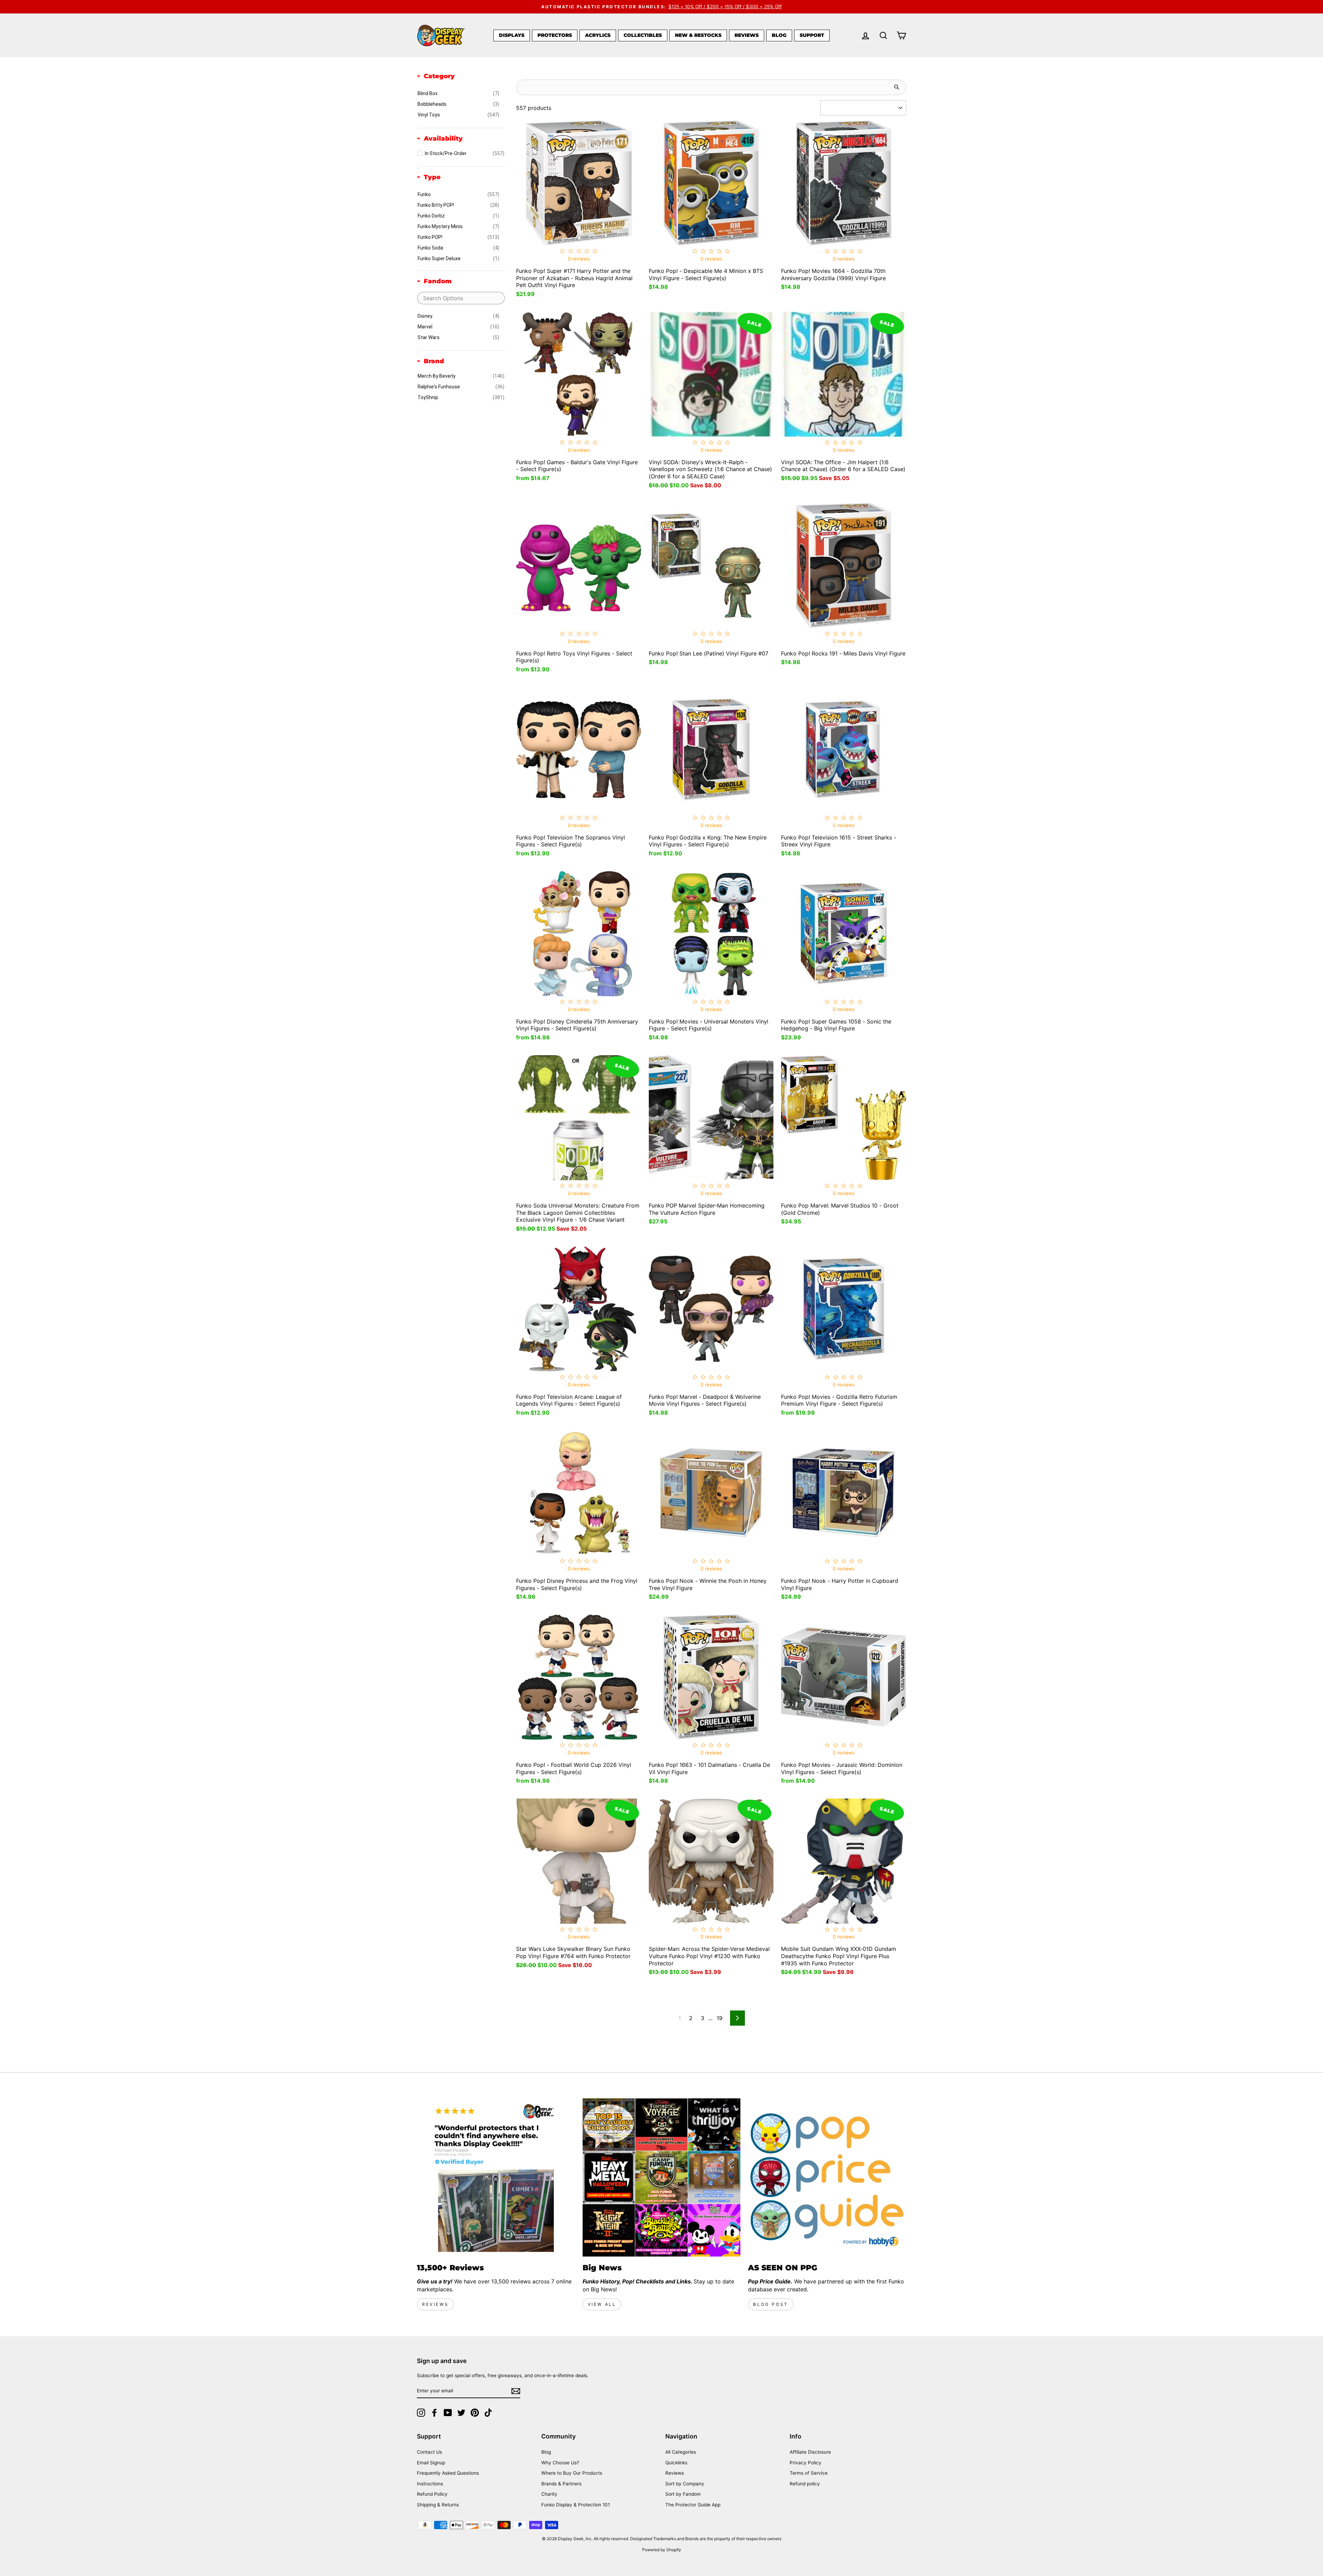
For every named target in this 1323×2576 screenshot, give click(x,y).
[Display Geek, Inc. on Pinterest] (475, 2413)
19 (720, 2018)
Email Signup (431, 2463)
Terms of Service (809, 2473)
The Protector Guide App (693, 2505)
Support (812, 35)
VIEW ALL (602, 2304)
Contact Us (429, 2452)
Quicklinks (676, 2463)
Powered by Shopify (662, 2550)
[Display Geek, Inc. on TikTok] (488, 2413)
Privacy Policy (806, 2463)
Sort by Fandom (683, 2494)
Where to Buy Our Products (572, 2473)
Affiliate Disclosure (810, 2452)
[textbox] (461, 298)
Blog (779, 35)
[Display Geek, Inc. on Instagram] (421, 2413)
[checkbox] (458, 93)
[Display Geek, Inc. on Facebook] (434, 2413)
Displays (512, 35)
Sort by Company (685, 2484)
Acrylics (598, 35)
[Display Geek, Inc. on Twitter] (461, 2413)
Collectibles (643, 35)
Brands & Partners (561, 2484)
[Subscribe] (516, 2391)
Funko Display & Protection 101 (576, 2505)
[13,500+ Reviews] (496, 2177)
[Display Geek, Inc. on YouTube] (448, 2413)
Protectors (555, 35)
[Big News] (662, 2177)
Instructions (430, 2484)
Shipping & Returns (438, 2505)
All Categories (681, 2452)
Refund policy (805, 2484)
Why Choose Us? (560, 2463)
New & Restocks (698, 35)
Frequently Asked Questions (448, 2473)
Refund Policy (432, 2494)
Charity (549, 2494)
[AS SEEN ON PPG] (827, 2177)
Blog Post (771, 2304)
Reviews (747, 35)
